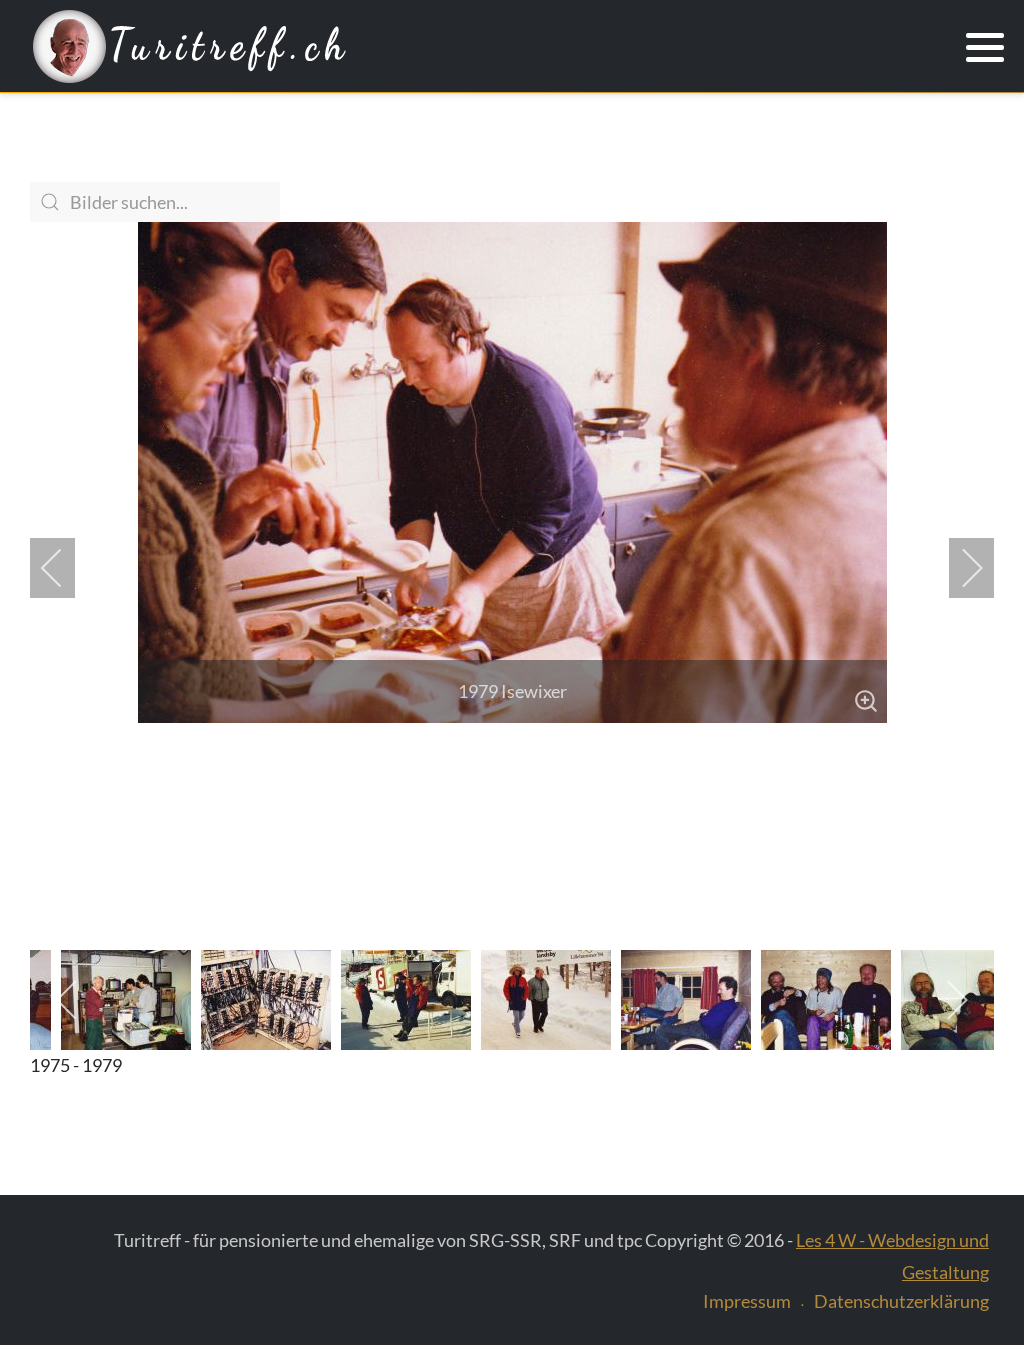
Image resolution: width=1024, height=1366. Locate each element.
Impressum (747, 1301)
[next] (959, 568)
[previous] (65, 568)
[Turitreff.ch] (189, 47)
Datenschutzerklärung (901, 1301)
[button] (985, 48)
